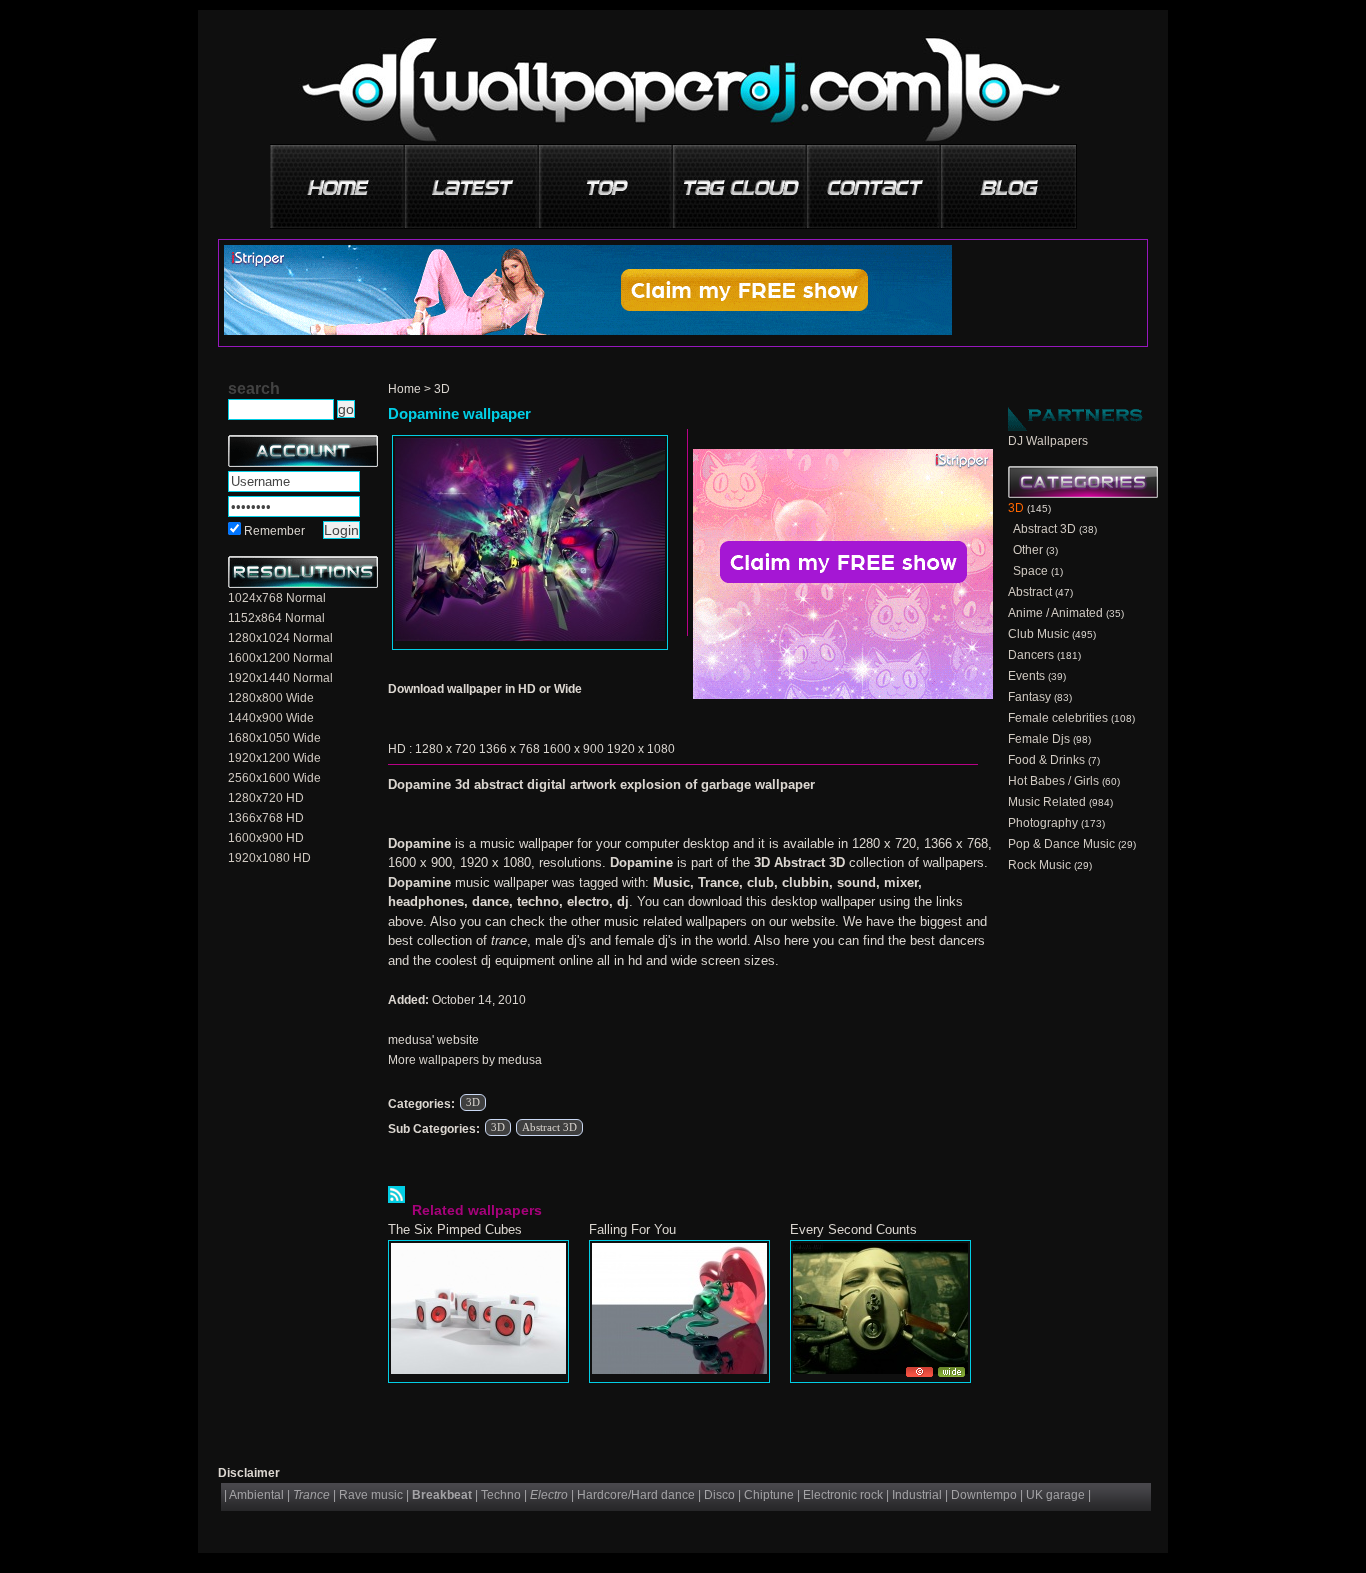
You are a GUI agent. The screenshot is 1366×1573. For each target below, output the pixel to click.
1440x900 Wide (271, 718)
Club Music (1038, 634)
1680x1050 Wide (274, 738)
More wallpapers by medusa (465, 1060)
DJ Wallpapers (1048, 441)
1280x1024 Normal (280, 638)
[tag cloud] (741, 179)
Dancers (1031, 655)
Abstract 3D (549, 1127)
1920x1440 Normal (280, 678)
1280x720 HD (266, 798)
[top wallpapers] (607, 179)
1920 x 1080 (641, 749)
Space (1030, 571)
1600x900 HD (266, 838)
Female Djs (1039, 739)
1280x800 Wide (271, 698)
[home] (339, 179)
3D (442, 389)
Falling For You (632, 1229)
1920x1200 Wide (274, 758)
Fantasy (1029, 697)
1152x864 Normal (276, 618)
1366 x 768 (509, 749)
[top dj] (1009, 179)
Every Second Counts (853, 1229)
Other (1028, 550)
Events (1026, 676)
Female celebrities (1058, 718)
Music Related (1047, 802)
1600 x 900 (573, 749)
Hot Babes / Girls (1053, 781)
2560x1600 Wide (274, 778)
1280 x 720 (445, 749)
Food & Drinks (1046, 760)
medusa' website (433, 1040)
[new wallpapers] (473, 179)
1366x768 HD (266, 818)
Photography (1043, 823)
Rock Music (1039, 865)
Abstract (1030, 592)
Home (404, 389)
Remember (274, 531)
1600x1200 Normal (280, 658)
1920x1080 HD (269, 858)
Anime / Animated (1055, 613)
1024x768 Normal (277, 598)
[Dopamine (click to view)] (530, 542)
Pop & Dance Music (1061, 844)
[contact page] (875, 179)
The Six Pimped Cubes (455, 1229)
